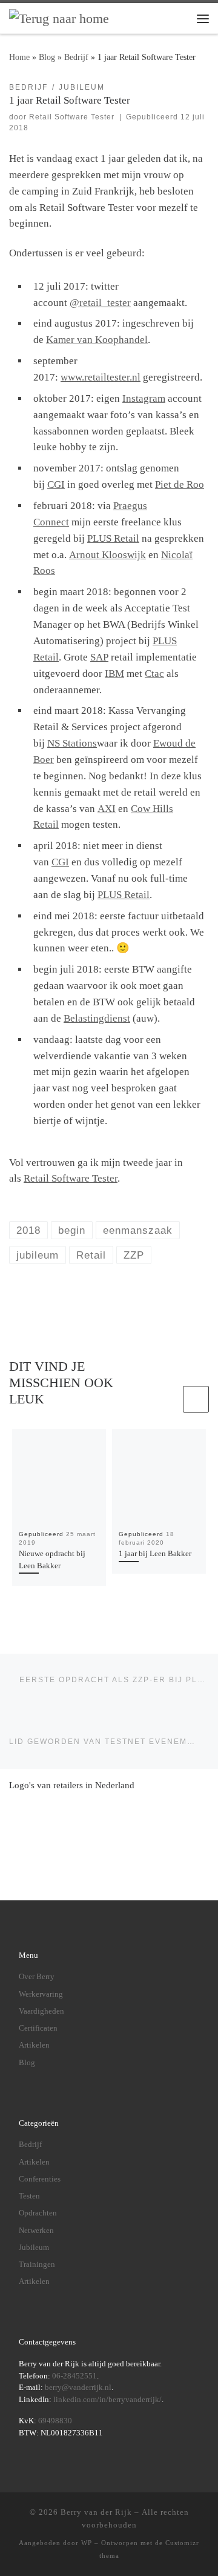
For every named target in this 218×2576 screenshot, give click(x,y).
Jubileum (34, 2247)
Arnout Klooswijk (107, 555)
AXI (107, 809)
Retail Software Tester (72, 117)
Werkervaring (41, 1994)
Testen (29, 2196)
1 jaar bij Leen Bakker (155, 1553)
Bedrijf (76, 57)
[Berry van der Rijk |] (59, 18)
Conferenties (40, 2179)
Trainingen (37, 2264)
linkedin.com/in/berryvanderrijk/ (107, 2399)
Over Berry (37, 1976)
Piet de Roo (180, 484)
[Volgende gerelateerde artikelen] (196, 1399)
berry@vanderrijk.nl (78, 2387)
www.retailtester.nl (101, 377)
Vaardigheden (41, 2011)
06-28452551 (74, 2376)
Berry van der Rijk (96, 2512)
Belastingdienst (97, 1018)
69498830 (55, 2421)
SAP (99, 657)
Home (19, 57)
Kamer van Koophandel (97, 340)
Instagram (144, 398)
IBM (114, 674)
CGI (56, 484)
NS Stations (72, 743)
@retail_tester (100, 303)
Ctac (154, 674)
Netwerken (36, 2230)
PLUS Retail (113, 538)
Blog (47, 57)
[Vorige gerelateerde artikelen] (167, 1399)
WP (87, 2543)
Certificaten (38, 2028)
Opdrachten (38, 2213)
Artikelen (34, 2045)
